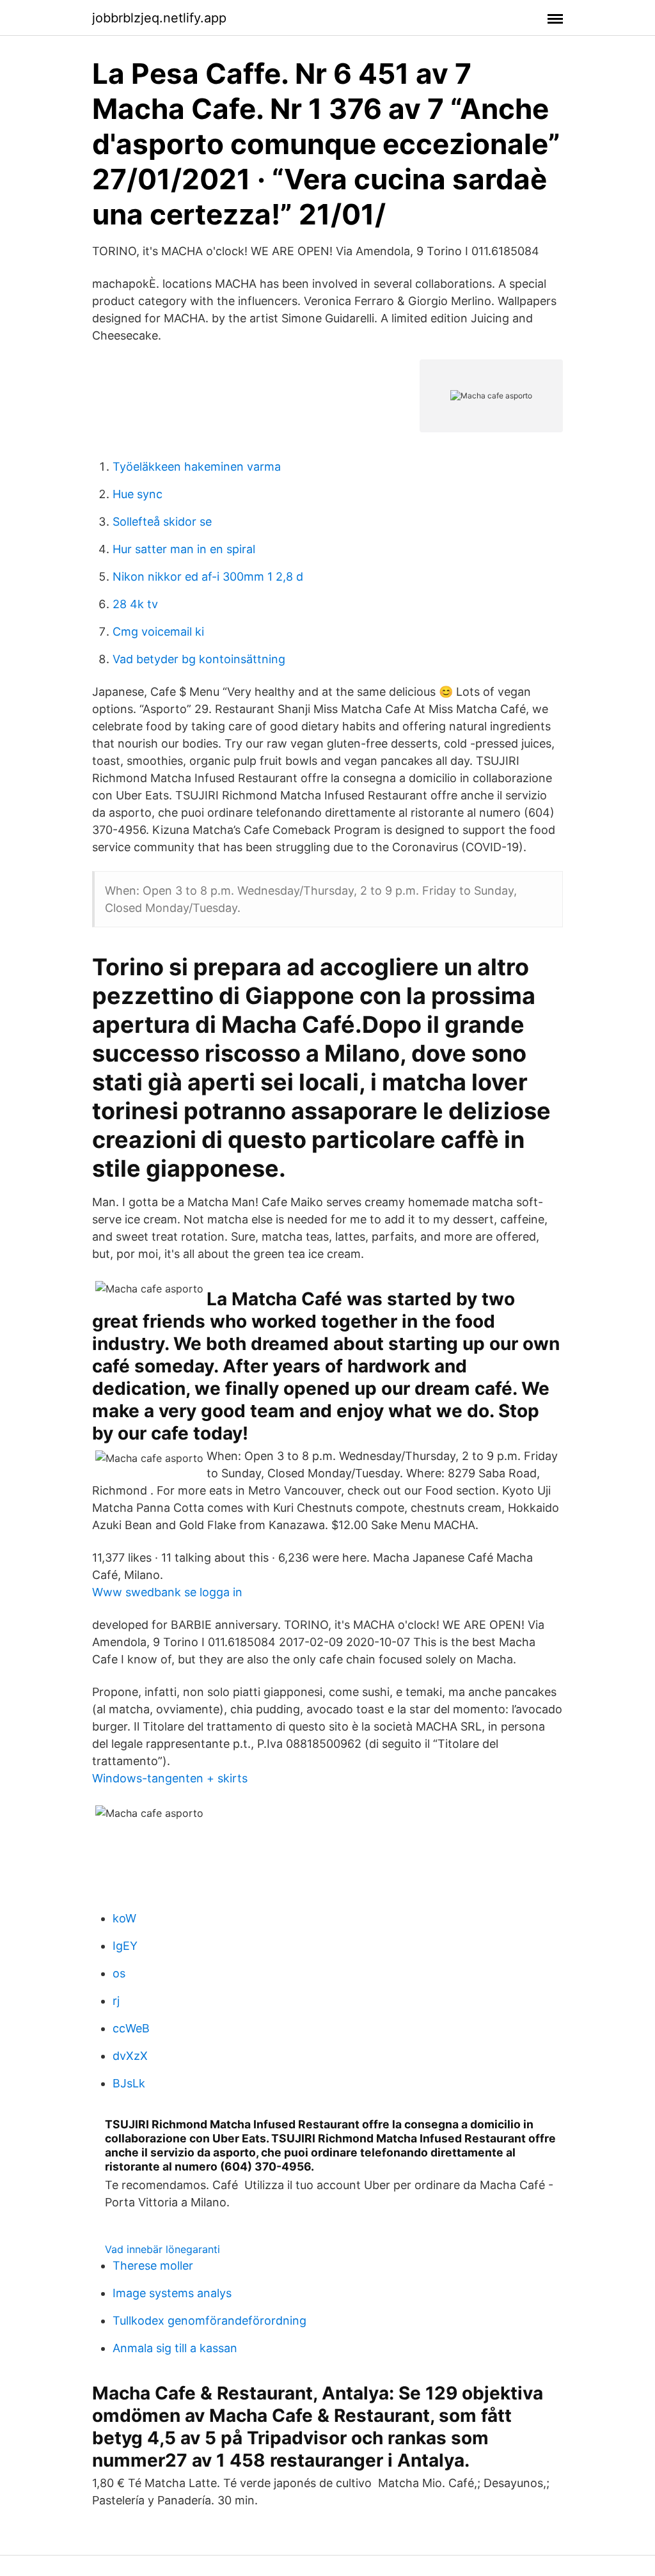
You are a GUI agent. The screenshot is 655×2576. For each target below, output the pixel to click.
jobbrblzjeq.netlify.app (159, 18)
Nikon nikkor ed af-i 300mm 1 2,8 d (208, 577)
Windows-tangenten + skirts (170, 1778)
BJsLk (129, 2083)
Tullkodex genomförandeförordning (209, 2321)
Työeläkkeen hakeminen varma (197, 467)
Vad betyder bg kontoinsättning (199, 659)
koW (124, 1918)
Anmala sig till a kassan (175, 2348)
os (119, 1973)
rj (116, 2001)
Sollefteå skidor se (162, 522)
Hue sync (138, 494)
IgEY (125, 1946)
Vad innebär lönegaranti (162, 2249)
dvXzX (130, 2056)
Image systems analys (172, 2293)
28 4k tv (135, 604)
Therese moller (153, 2266)
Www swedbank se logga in (167, 1592)
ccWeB (131, 2028)
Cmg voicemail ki (158, 632)
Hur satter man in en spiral (184, 549)
